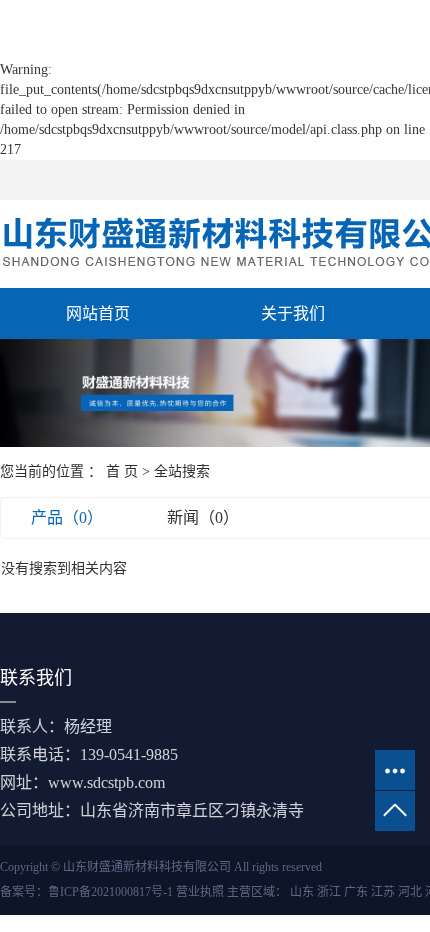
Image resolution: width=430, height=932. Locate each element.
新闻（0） (203, 517)
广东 (356, 892)
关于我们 (293, 313)
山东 (302, 892)
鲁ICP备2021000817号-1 (110, 892)
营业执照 (200, 892)
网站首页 (98, 313)
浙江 (329, 892)
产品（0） (67, 517)
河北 (410, 892)
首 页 (122, 471)
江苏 (383, 892)
